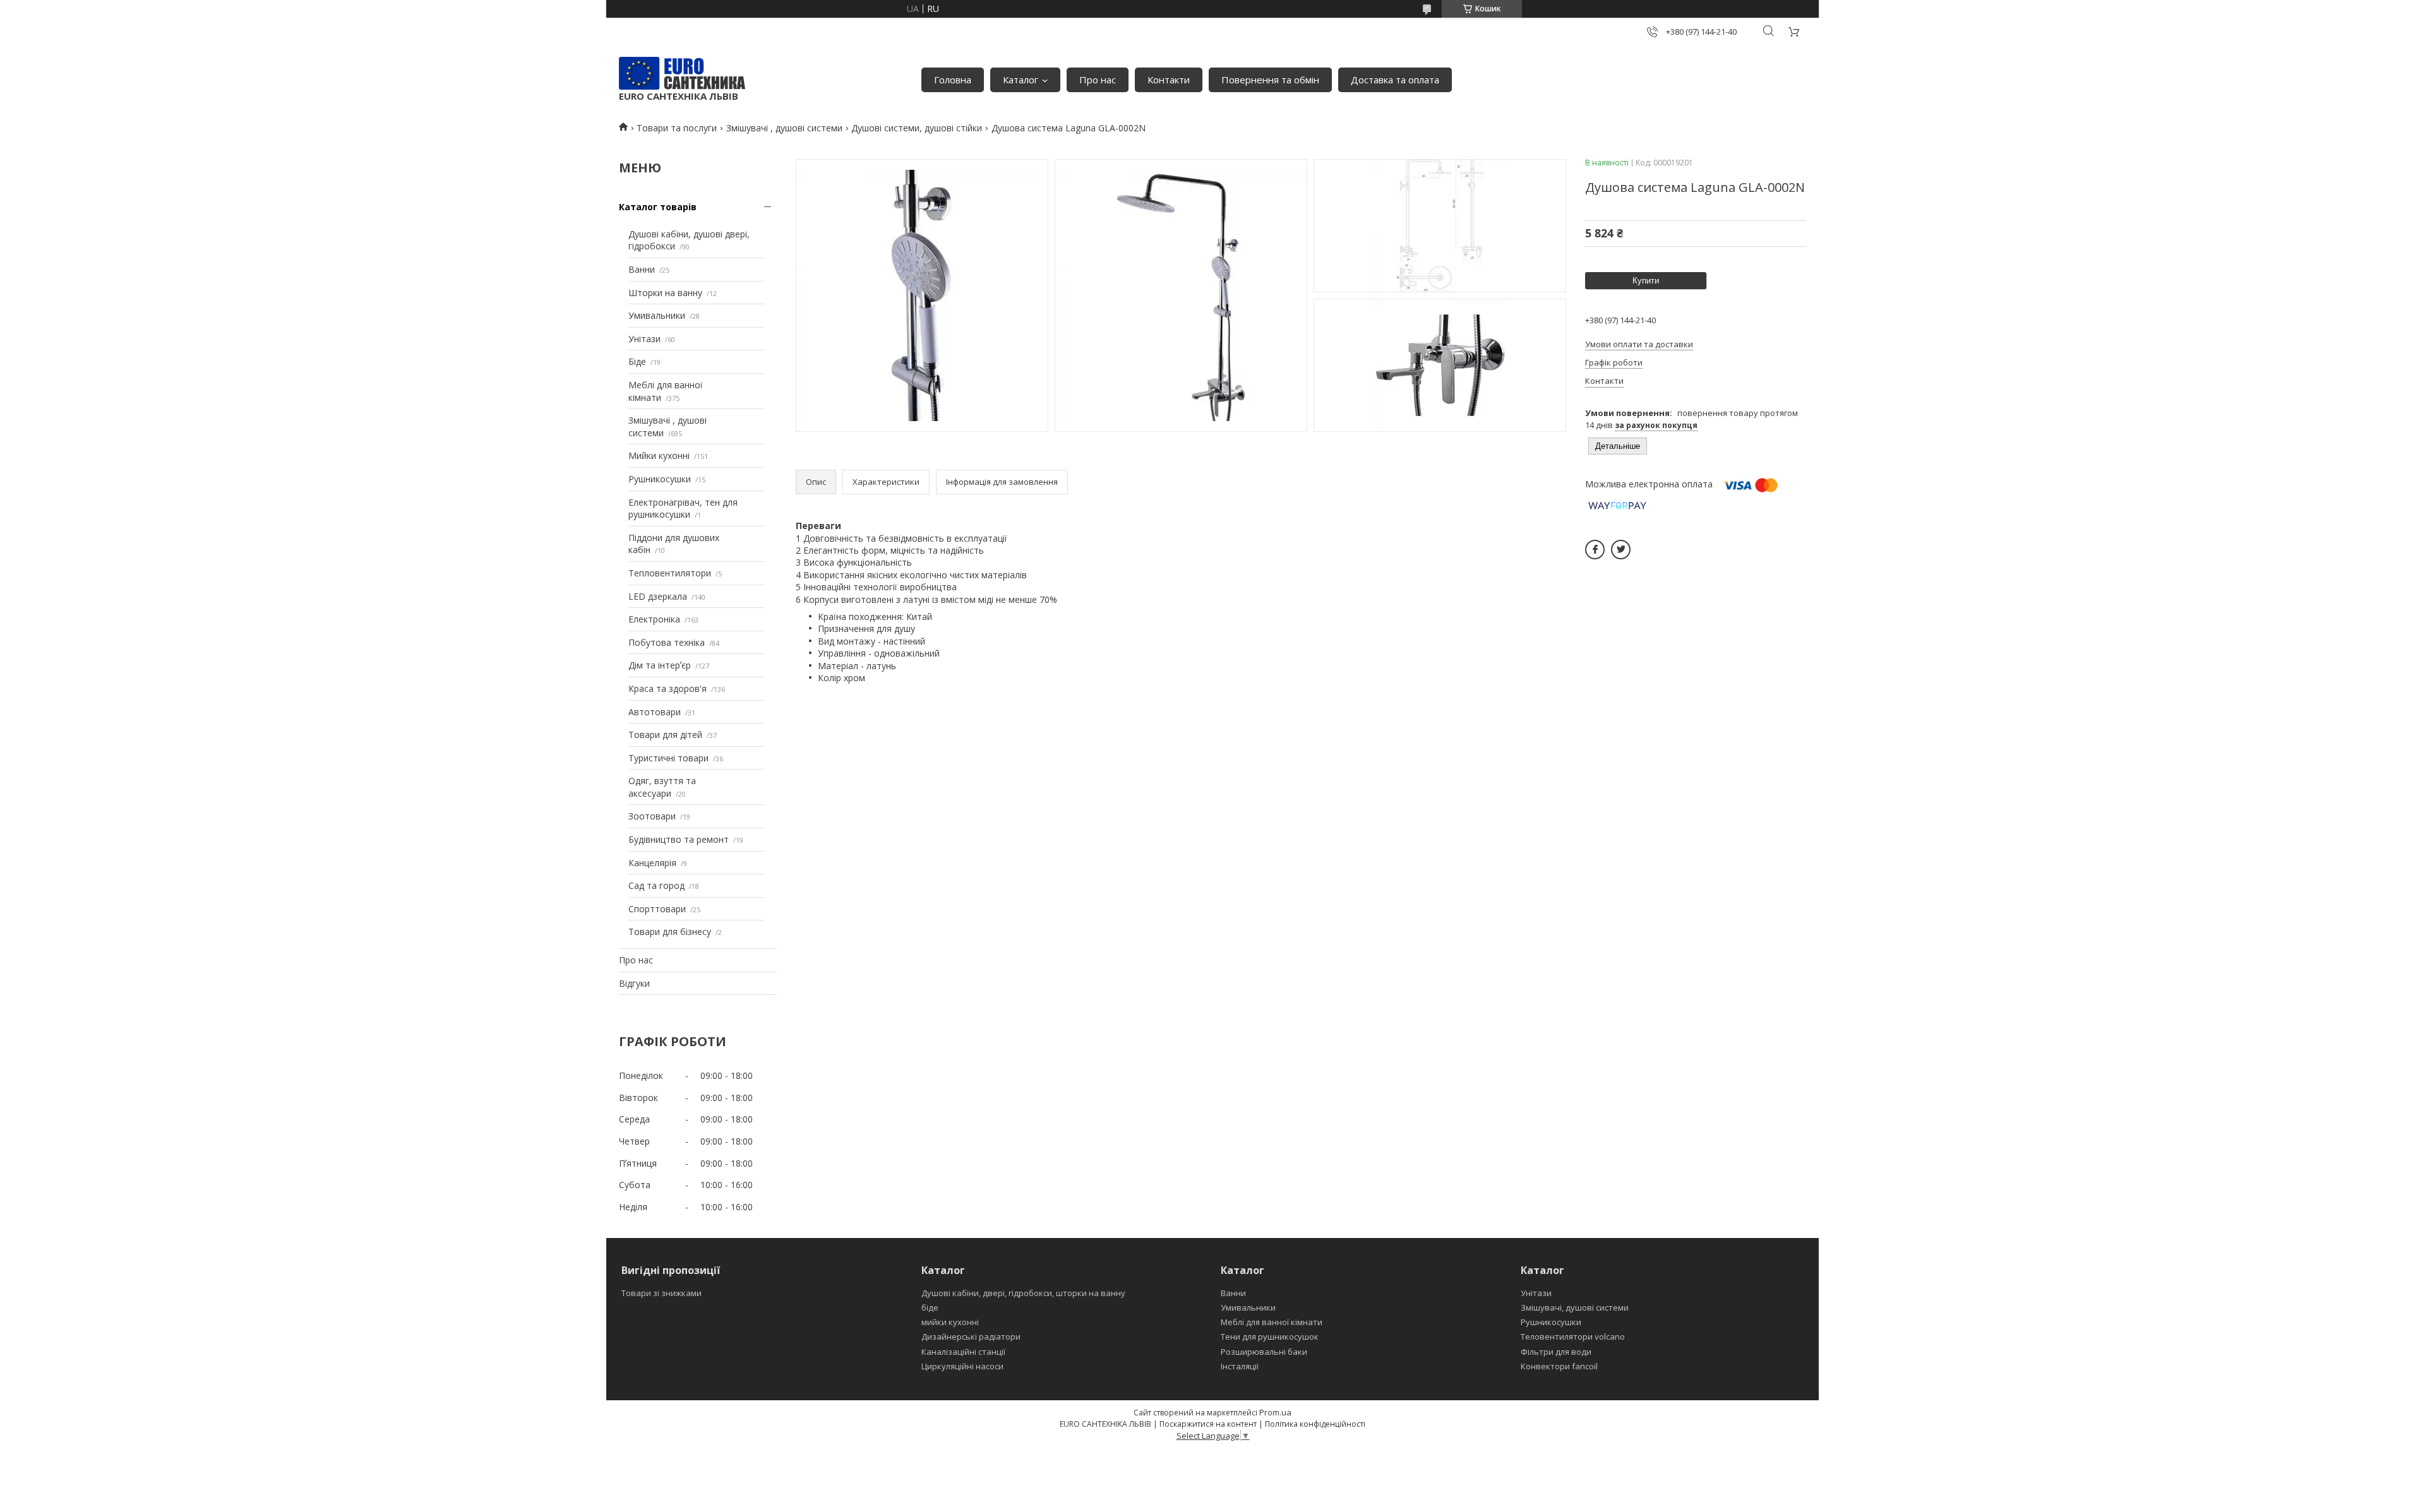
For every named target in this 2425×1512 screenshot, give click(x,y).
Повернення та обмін (1270, 80)
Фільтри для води (1556, 1352)
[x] (1621, 550)
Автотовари (655, 712)
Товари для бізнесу (670, 932)
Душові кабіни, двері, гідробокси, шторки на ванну (1023, 1293)
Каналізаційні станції (963, 1352)
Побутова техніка (667, 642)
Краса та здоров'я (668, 688)
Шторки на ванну (665, 293)
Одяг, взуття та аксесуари (662, 787)
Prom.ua (1275, 1412)
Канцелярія (652, 863)
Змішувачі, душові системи (1575, 1307)
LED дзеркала (658, 596)
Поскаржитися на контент (1208, 1424)
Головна (953, 80)
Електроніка (654, 619)
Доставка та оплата (1395, 80)
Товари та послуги (677, 128)
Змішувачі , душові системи (784, 128)
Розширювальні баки (1264, 1352)
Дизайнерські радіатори (971, 1336)
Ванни (642, 269)
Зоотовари (652, 816)
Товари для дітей (665, 735)
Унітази (644, 339)
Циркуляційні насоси (962, 1366)
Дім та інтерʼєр (660, 665)
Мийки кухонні (659, 455)
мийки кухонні (950, 1322)
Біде (637, 361)
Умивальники (657, 315)
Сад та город (656, 885)
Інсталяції (1240, 1366)
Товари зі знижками (662, 1293)
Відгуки (634, 983)
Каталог (1021, 80)
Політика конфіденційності (1315, 1424)
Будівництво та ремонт (679, 839)
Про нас (1098, 80)
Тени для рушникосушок (1270, 1336)
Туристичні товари (668, 758)
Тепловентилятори (670, 573)
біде (930, 1307)
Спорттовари (657, 909)
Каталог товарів (658, 207)
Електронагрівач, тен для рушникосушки (683, 509)
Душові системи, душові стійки (917, 128)
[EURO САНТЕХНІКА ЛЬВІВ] (682, 73)
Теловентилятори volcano (1573, 1336)
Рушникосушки (660, 479)
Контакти (1169, 80)
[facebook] (1595, 550)
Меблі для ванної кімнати (1272, 1322)
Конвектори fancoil (1559, 1366)
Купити (1646, 281)
